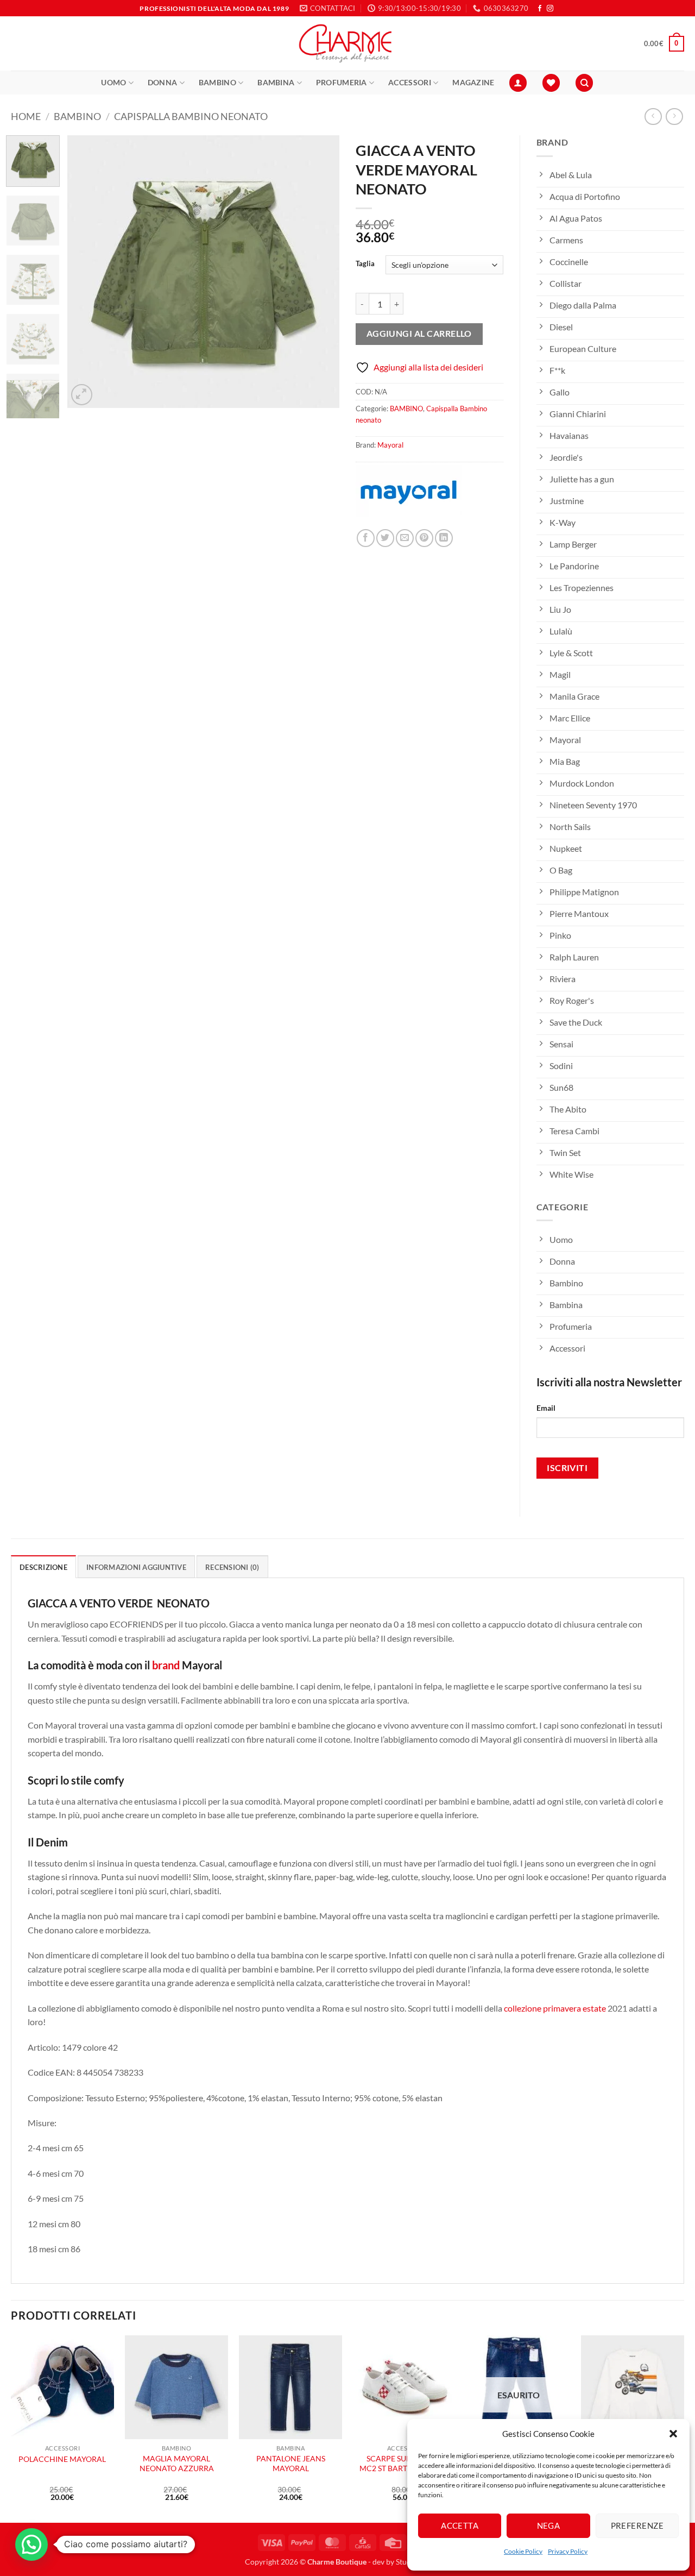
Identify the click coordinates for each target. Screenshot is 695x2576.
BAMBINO (217, 82)
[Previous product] (674, 117)
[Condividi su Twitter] (385, 538)
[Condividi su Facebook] (366, 538)
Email (546, 1408)
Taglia (365, 264)
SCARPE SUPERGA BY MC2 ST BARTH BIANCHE (404, 2464)
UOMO (113, 82)
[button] (673, 2434)
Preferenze (637, 2525)
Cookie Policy (523, 2551)
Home (26, 116)
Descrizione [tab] (43, 1567)
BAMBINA (276, 82)
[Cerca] (584, 83)
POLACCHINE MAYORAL (62, 2459)
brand (166, 1665)
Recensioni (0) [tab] (232, 1567)
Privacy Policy (568, 2551)
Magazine (473, 82)
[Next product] (653, 117)
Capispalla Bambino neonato (191, 116)
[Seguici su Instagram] (550, 9)
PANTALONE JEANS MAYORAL (291, 2464)
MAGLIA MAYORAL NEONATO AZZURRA (177, 2464)
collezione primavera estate (555, 2008)
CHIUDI (162, 2498)
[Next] (320, 272)
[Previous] (86, 272)
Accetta (460, 2525)
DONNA (162, 82)
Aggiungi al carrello (419, 334)
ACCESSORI (410, 82)
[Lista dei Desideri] (551, 83)
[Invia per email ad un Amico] (405, 538)
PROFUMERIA (342, 82)
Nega (549, 2525)
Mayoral (390, 445)
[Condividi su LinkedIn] (444, 538)
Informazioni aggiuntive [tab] (136, 1567)
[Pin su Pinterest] (424, 538)
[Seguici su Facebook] (540, 9)
